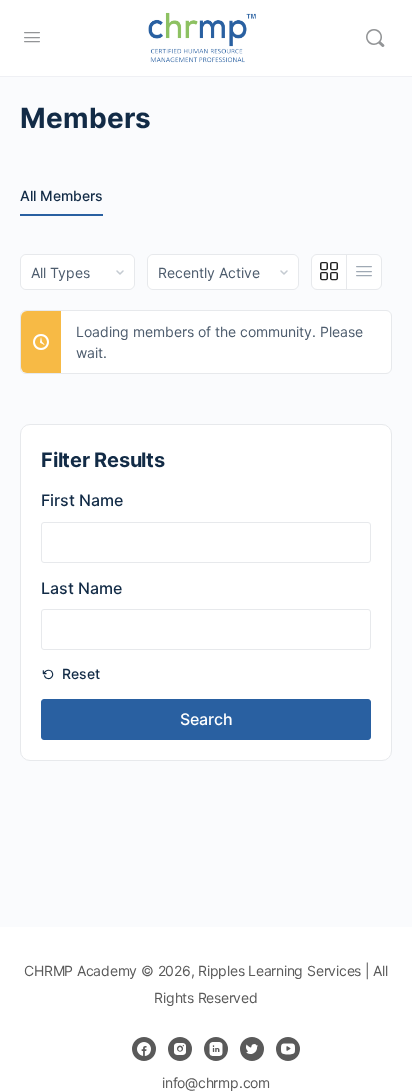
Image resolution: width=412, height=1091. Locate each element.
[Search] (375, 38)
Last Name (81, 588)
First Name (82, 500)
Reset (79, 673)
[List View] (364, 272)
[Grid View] (329, 272)
